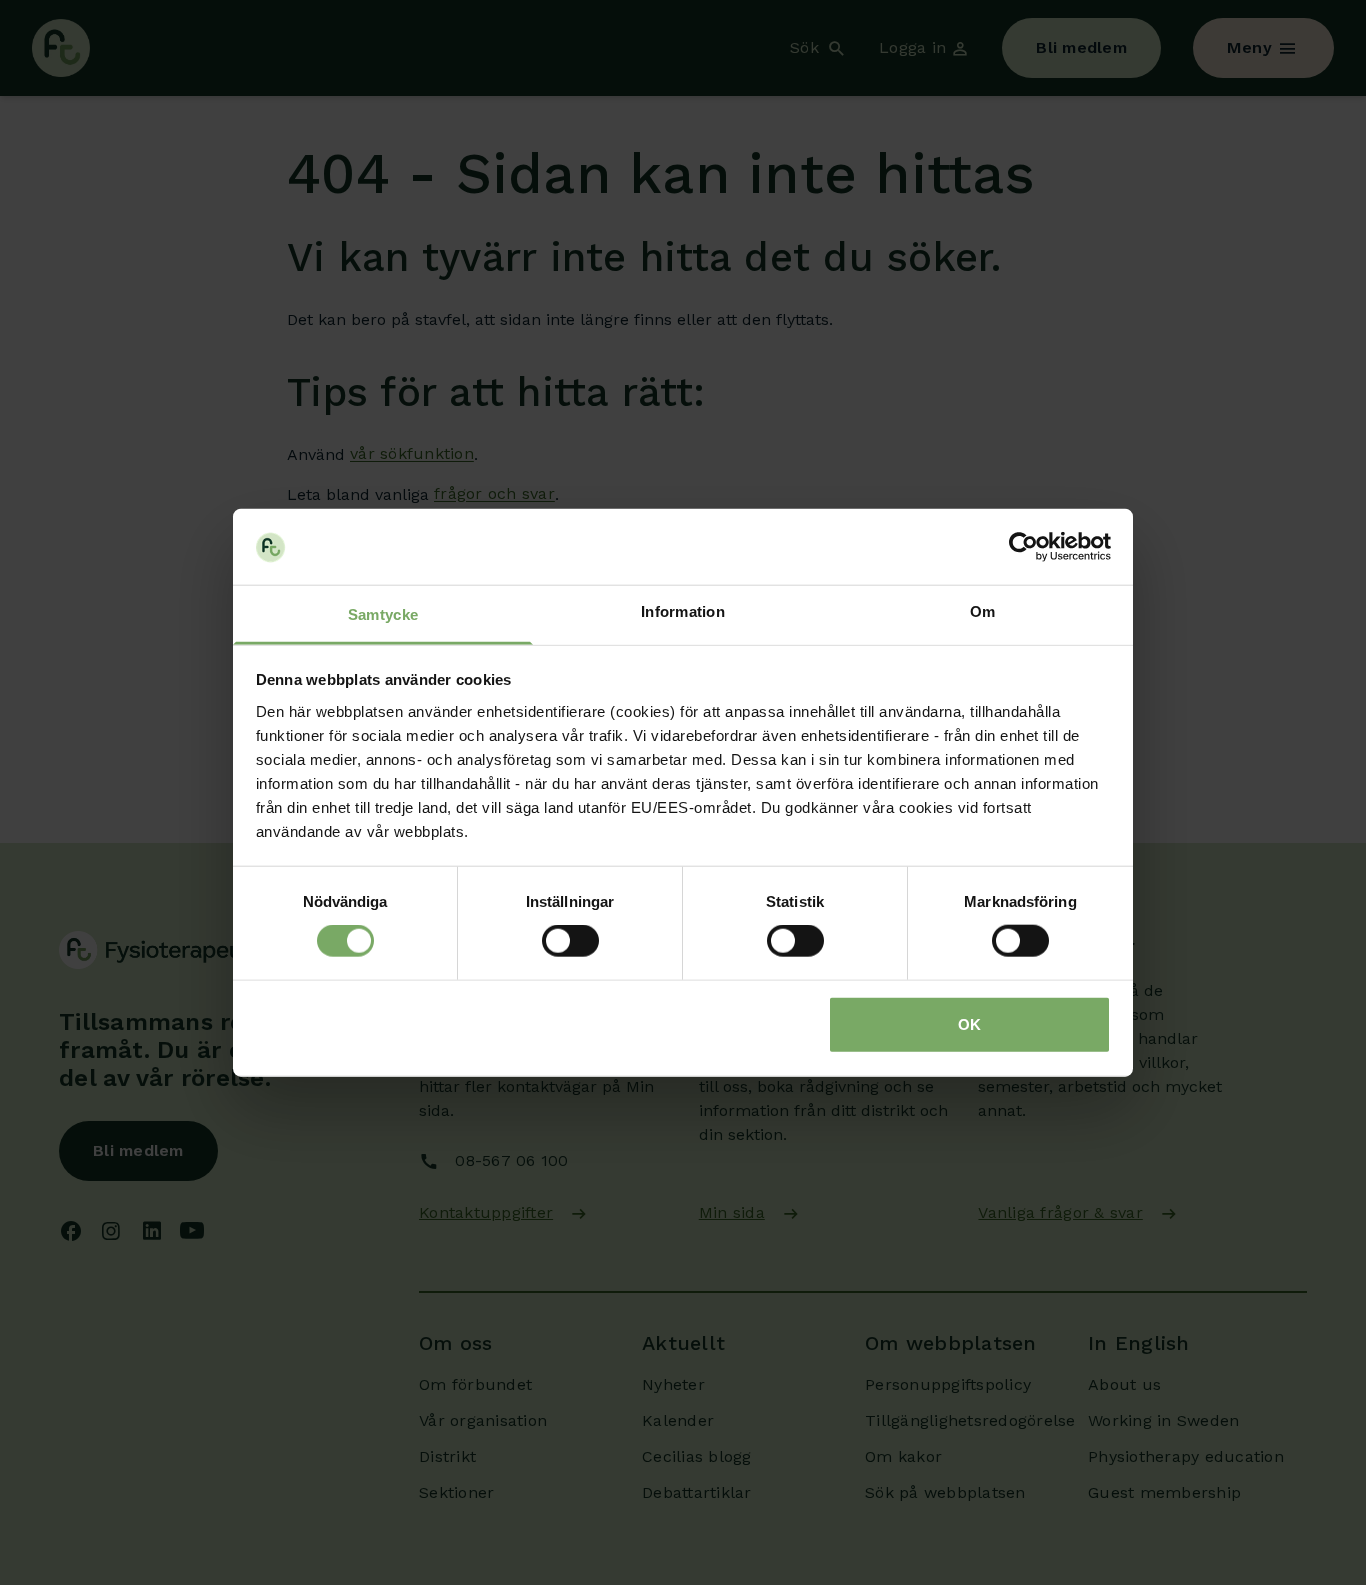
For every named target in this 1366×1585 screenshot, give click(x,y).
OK (969, 1023)
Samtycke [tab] (383, 614)
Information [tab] (683, 611)
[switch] (570, 941)
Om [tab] (983, 611)
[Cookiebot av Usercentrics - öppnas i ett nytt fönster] (1023, 547)
